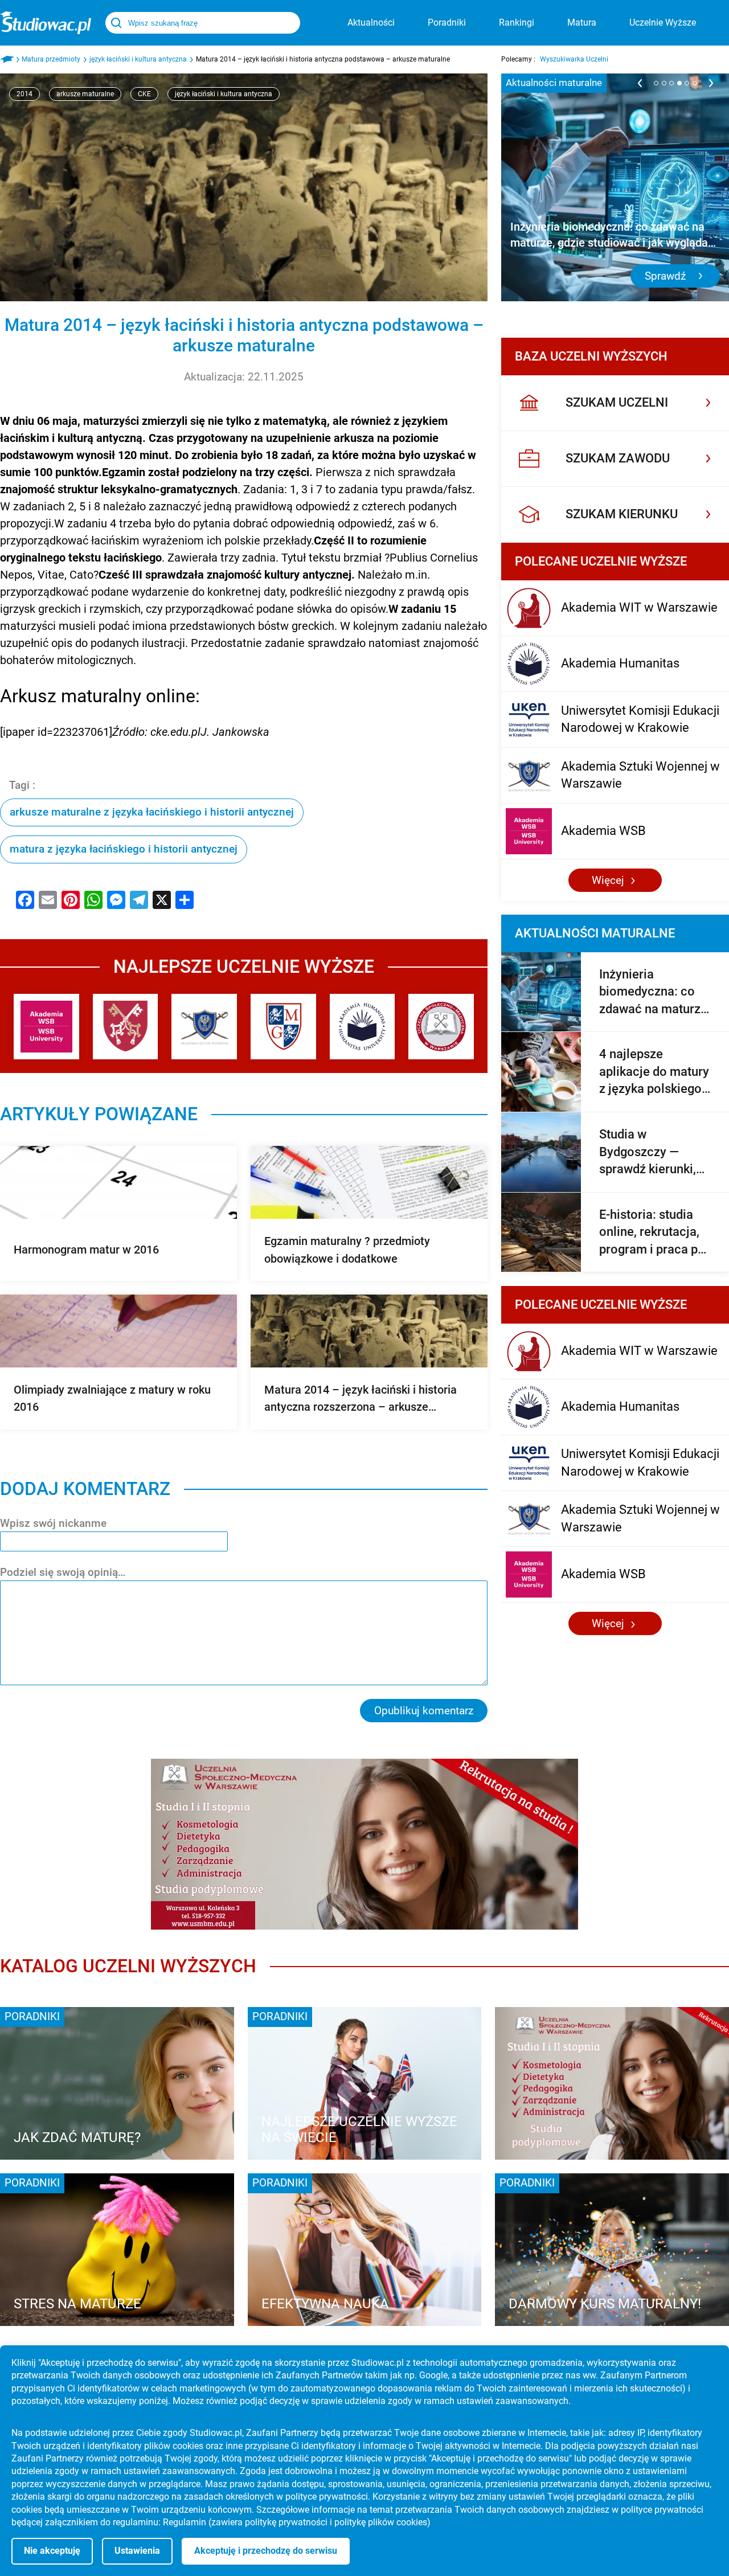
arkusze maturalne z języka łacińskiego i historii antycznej (152, 812)
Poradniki (447, 22)
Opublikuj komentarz (424, 1711)
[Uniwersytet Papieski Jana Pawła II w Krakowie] (126, 1027)
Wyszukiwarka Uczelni (574, 59)
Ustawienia (137, 2551)
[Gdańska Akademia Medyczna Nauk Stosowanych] (283, 1027)
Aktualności (371, 22)
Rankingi (517, 22)
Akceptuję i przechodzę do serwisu (266, 2551)
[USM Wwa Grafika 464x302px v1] (612, 2083)
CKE (144, 94)
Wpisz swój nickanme (53, 1523)
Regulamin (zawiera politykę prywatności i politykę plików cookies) (297, 2522)
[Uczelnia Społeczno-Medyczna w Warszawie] (441, 1027)
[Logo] (46, 23)
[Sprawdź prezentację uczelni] (364, 1844)
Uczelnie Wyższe (663, 22)
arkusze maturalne (85, 94)
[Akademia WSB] (46, 1027)
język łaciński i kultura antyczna (224, 94)
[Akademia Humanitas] (363, 1027)
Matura (582, 22)
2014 (24, 94)
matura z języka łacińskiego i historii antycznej (124, 849)
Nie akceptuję (52, 2551)
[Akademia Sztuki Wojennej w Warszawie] (204, 1027)
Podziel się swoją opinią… (63, 1572)
